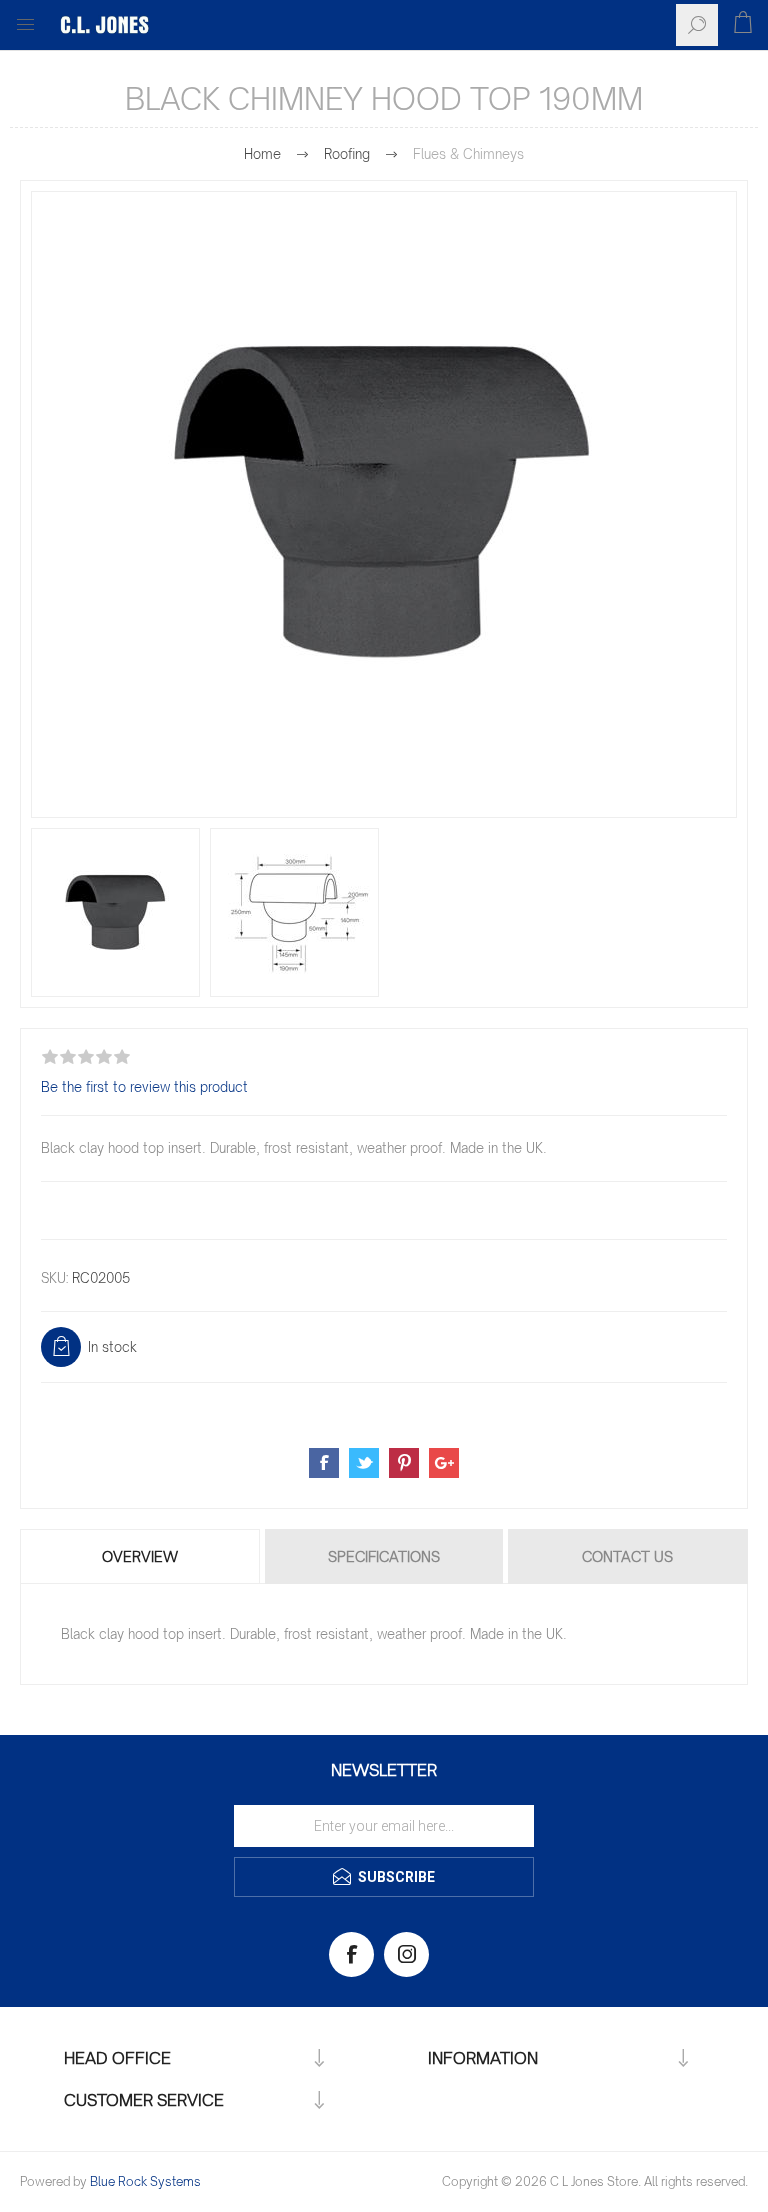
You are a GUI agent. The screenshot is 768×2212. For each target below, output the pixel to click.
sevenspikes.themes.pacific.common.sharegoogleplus (444, 1463)
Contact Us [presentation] (627, 1556)
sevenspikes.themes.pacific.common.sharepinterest (404, 1463)
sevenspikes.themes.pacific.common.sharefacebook (324, 1463)
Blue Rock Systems (145, 2181)
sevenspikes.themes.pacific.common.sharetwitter (364, 1463)
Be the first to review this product (144, 1087)
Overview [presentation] (140, 1556)
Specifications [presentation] (384, 1556)
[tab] (141, 1556)
